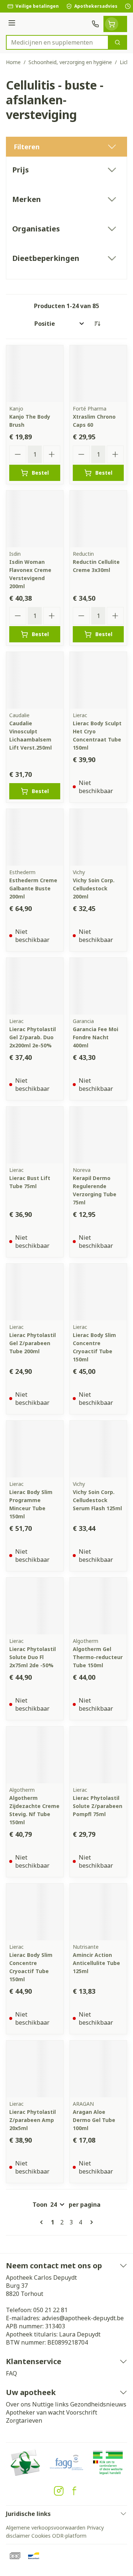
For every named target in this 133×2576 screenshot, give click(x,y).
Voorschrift (82, 2412)
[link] (43, 2222)
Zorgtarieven (24, 2420)
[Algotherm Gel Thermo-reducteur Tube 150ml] (98, 1606)
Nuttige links (50, 2404)
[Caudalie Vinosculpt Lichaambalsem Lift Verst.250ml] (35, 680)
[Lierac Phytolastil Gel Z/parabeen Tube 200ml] (35, 1292)
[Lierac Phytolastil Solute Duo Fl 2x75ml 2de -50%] (35, 1606)
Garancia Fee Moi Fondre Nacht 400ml (96, 1037)
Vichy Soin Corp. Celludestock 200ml (94, 888)
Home (13, 62)
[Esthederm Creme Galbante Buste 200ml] (35, 837)
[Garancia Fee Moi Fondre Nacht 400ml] (98, 986)
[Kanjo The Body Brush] (35, 374)
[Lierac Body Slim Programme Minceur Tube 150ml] (35, 1449)
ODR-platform (69, 2536)
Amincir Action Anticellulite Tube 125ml (96, 1963)
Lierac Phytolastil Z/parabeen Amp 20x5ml (33, 2120)
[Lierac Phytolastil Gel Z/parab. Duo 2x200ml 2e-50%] (35, 986)
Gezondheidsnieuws (98, 2404)
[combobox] (57, 42)
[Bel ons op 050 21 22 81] (95, 24)
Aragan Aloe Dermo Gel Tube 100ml (94, 2120)
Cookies (41, 2536)
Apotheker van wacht (35, 2412)
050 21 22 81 (50, 2310)
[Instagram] (59, 2491)
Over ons (18, 2404)
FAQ (11, 2373)
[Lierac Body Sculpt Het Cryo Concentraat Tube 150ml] (98, 680)
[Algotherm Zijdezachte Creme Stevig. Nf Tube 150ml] (35, 1755)
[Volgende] (90, 2222)
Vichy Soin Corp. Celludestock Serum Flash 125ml (97, 1500)
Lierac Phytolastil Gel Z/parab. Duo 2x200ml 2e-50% (33, 1037)
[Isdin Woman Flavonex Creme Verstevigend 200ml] (35, 519)
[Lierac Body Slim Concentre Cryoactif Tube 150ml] (98, 1292)
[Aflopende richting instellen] (97, 324)
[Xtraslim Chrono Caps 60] (98, 374)
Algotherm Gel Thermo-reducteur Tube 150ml (98, 1657)
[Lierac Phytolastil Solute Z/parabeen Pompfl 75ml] (98, 1755)
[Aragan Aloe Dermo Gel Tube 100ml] (98, 2069)
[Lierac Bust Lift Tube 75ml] (35, 1135)
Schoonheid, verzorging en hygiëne (70, 62)
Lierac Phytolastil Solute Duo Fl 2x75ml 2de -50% (33, 1657)
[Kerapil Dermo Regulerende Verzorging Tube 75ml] (98, 1135)
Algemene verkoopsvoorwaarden (46, 2528)
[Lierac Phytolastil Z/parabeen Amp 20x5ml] (35, 2069)
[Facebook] (74, 2491)
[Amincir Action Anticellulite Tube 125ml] (98, 1912)
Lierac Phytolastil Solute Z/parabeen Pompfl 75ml (98, 1806)
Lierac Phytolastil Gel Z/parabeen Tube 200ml (33, 1343)
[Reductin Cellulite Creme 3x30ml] (98, 519)
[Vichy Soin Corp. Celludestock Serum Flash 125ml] (98, 1449)
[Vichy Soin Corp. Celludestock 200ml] (98, 837)
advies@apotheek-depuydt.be (83, 2318)
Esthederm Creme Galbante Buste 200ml (33, 888)
